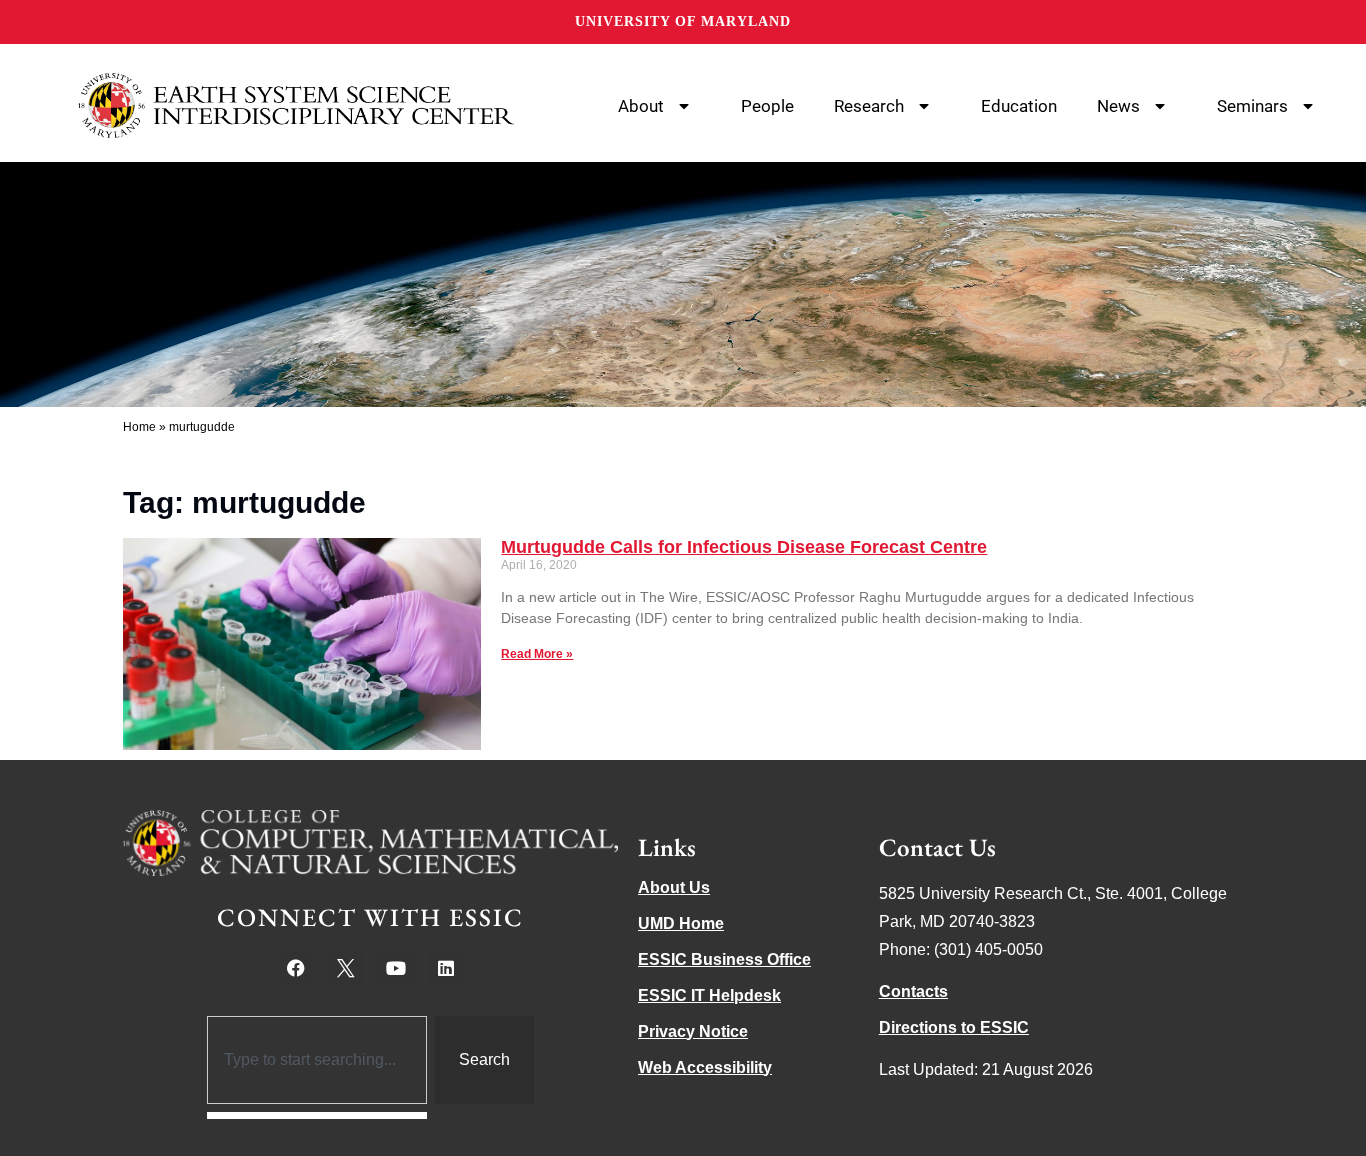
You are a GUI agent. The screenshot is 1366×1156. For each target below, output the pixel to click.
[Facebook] (296, 968)
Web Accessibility (705, 1067)
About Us (674, 887)
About (641, 106)
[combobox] (317, 1060)
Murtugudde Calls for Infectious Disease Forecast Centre (744, 547)
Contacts (913, 991)
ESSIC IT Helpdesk (709, 995)
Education (1019, 106)
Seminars (1252, 106)
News (1118, 106)
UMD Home (681, 923)
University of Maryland (683, 21)
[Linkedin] (446, 968)
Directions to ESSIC (954, 1027)
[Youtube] (396, 968)
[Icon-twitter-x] (346, 968)
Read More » (537, 654)
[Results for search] (317, 1115)
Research (869, 106)
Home (139, 427)
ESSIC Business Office (724, 959)
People (767, 106)
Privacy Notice (693, 1031)
